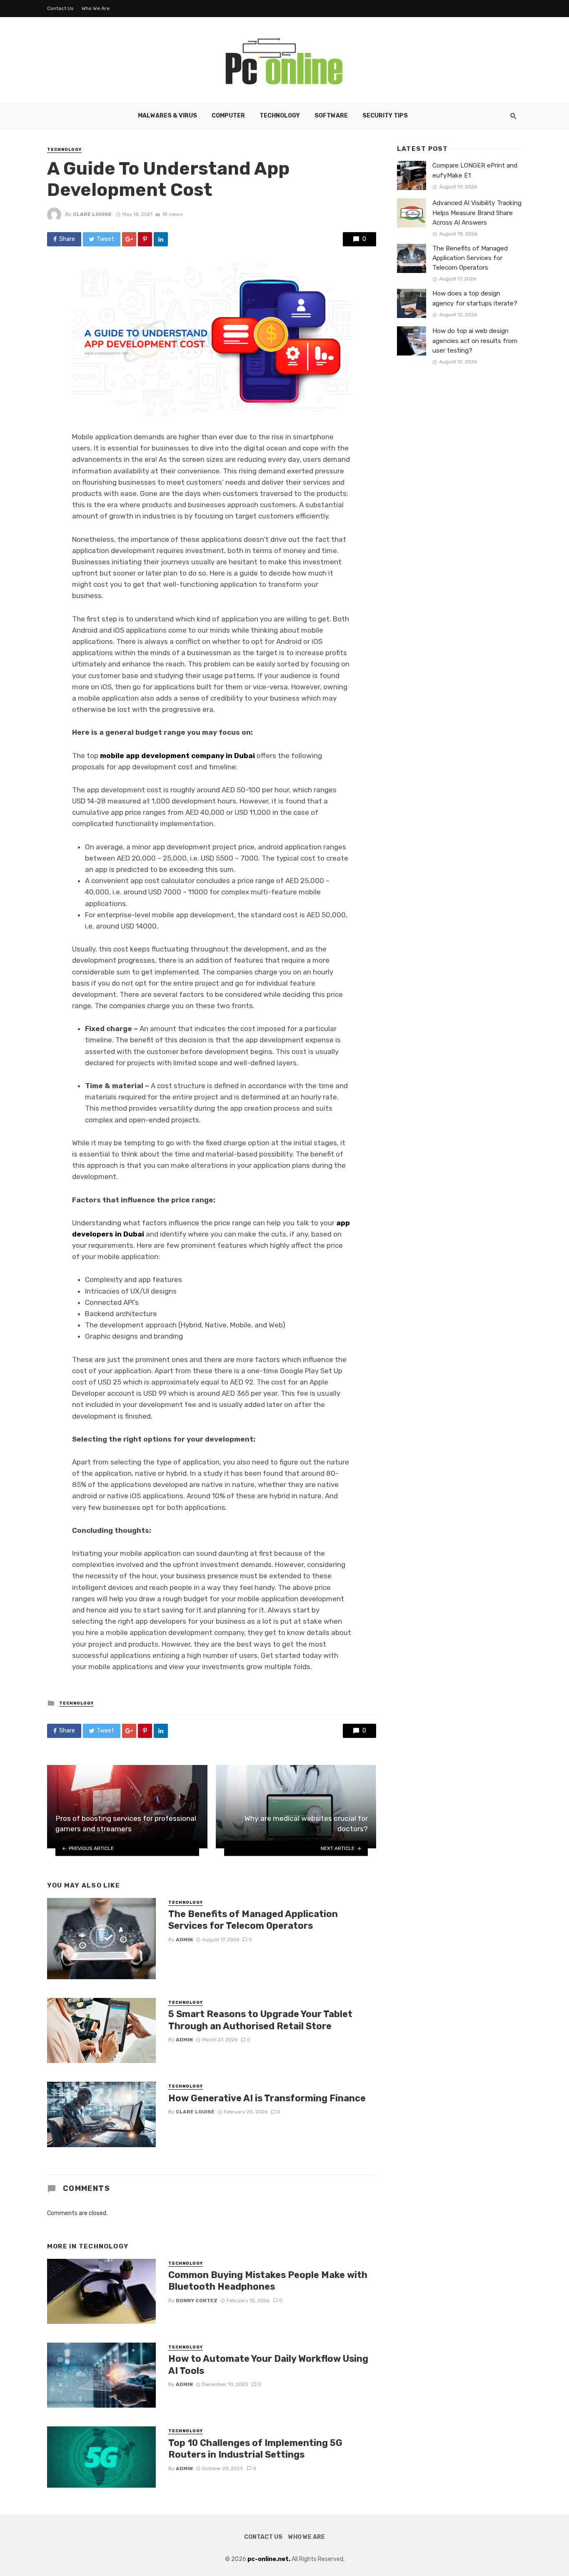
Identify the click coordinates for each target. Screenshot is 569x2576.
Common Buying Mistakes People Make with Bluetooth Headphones (268, 2281)
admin (184, 1940)
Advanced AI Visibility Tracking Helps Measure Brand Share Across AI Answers (477, 213)
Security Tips (385, 116)
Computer (228, 116)
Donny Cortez (197, 2301)
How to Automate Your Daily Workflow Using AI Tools (268, 2364)
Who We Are (96, 8)
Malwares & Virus (167, 116)
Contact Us (60, 8)
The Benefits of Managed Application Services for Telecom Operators (253, 1920)
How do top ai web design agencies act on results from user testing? (475, 340)
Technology (280, 116)
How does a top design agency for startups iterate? (475, 298)
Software (331, 116)
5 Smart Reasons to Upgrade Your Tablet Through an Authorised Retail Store (260, 2020)
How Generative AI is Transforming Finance (267, 2098)
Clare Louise (92, 214)
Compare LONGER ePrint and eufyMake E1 (475, 170)
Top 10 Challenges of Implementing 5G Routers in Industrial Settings (255, 2449)
